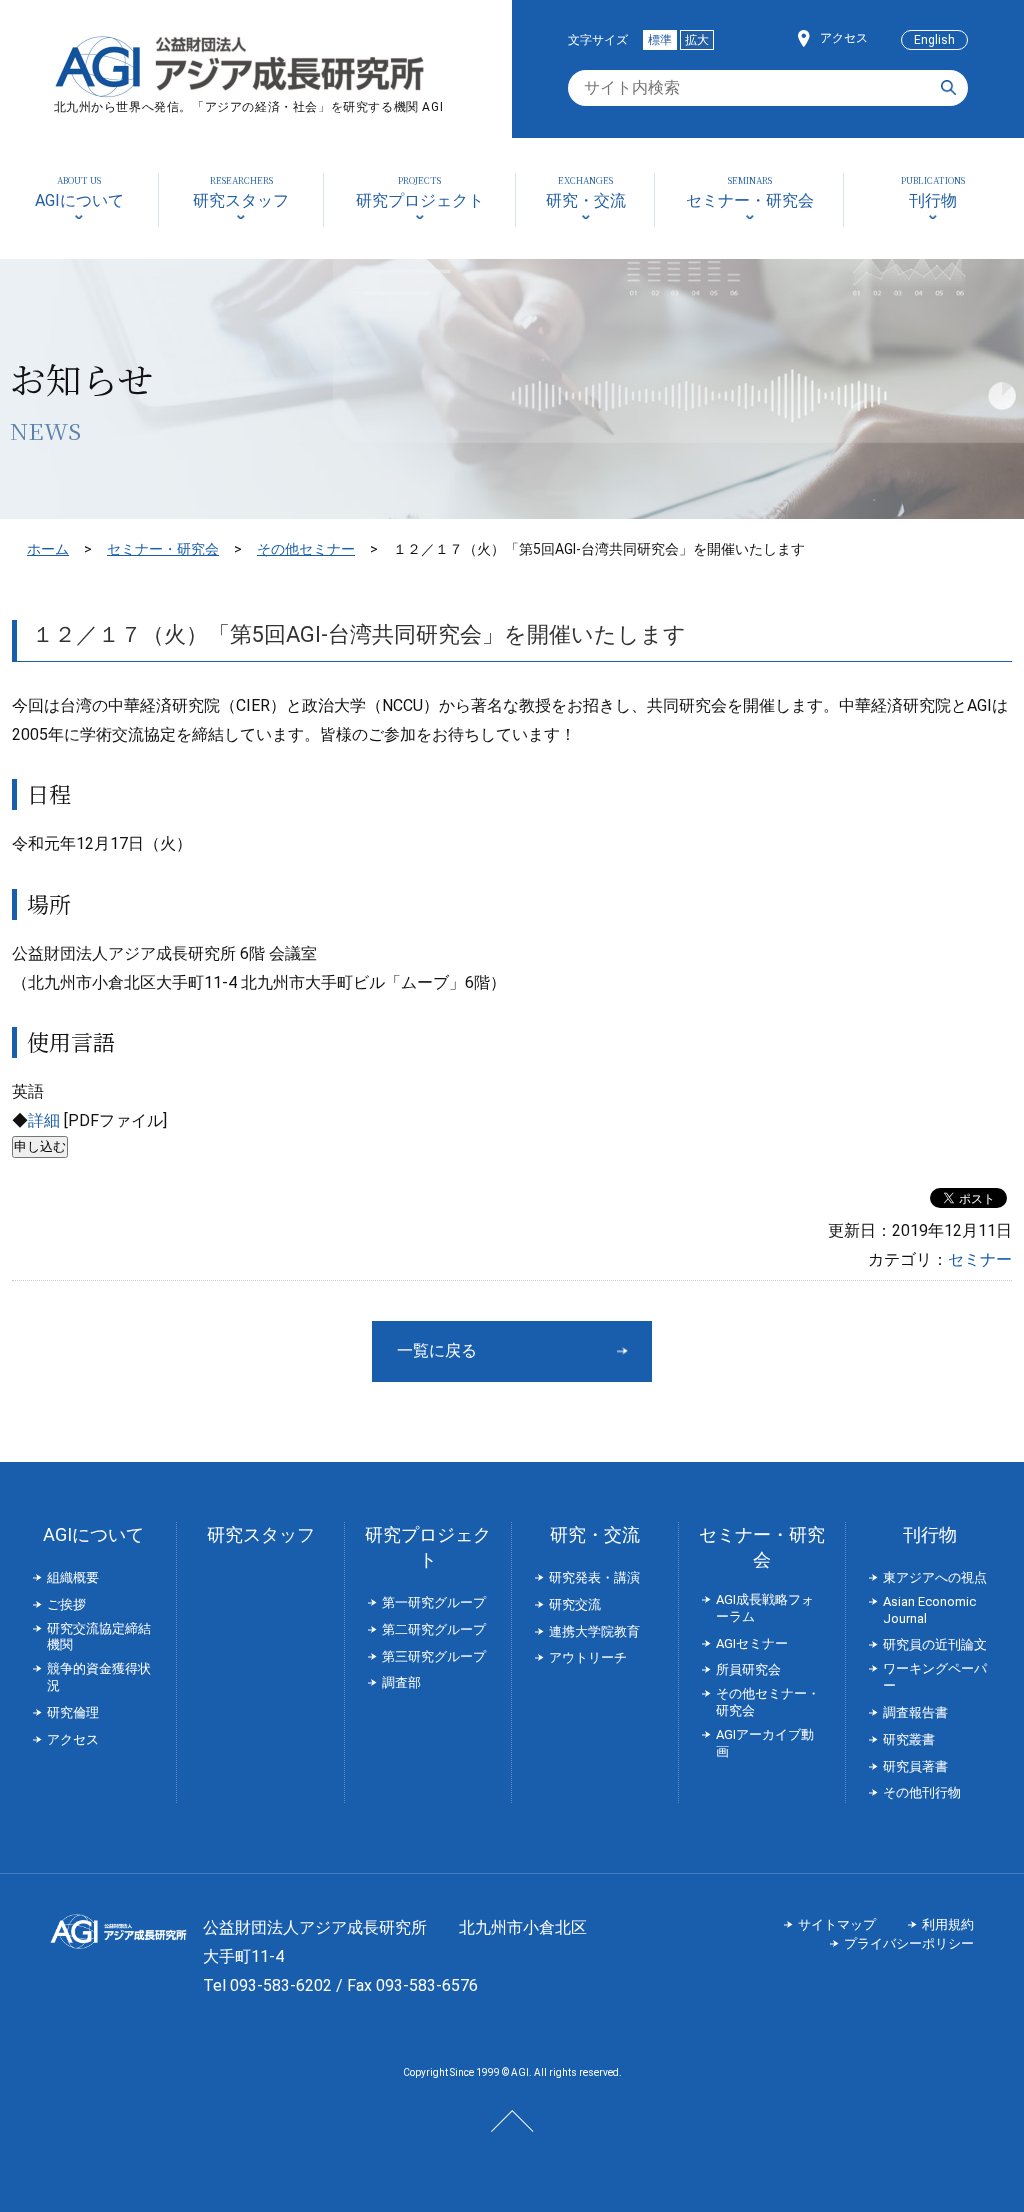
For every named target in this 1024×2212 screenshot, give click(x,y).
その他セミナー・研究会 (768, 1702)
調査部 (401, 1682)
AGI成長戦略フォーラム (765, 1608)
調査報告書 (915, 1712)
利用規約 (948, 1924)
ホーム (48, 549)
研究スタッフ (261, 1534)
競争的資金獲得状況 (99, 1677)
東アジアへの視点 (935, 1577)
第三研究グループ (434, 1656)
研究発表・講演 (594, 1577)
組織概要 (73, 1577)
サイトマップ (837, 1924)
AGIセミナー (752, 1643)
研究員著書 (915, 1766)
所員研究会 (748, 1669)
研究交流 (575, 1604)
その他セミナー (306, 549)
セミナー (980, 1259)
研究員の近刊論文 (935, 1644)
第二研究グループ (434, 1629)
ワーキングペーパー (935, 1677)
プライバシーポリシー (909, 1943)
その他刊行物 (922, 1792)
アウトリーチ (588, 1657)
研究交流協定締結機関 (99, 1637)
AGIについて (93, 1534)
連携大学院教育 (594, 1631)
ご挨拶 (66, 1604)
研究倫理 (73, 1712)
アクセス (844, 38)
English (934, 40)
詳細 (44, 1120)
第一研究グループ (434, 1602)
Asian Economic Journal (929, 1610)
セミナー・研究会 (163, 549)
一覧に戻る (437, 1350)
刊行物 (930, 1534)
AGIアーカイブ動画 (765, 1743)
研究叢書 (909, 1739)
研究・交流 (595, 1534)
